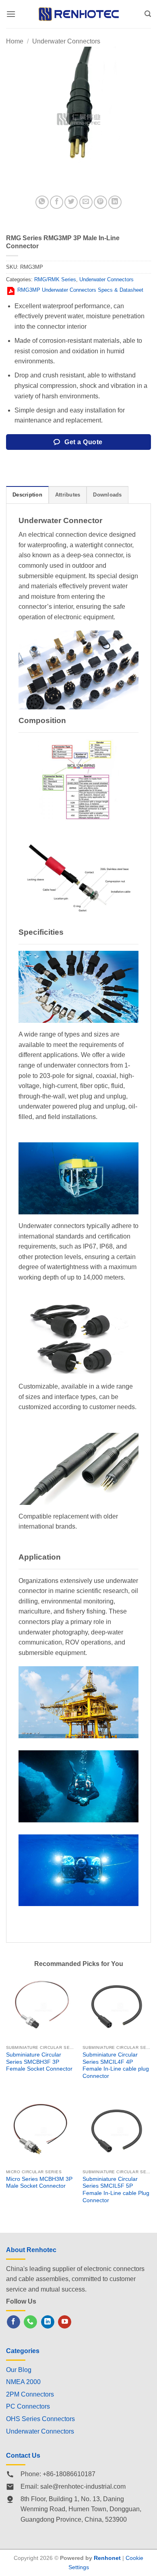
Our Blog (19, 2370)
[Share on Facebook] (57, 202)
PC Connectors (28, 2406)
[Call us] (30, 2322)
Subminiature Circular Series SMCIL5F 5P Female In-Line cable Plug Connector (116, 2190)
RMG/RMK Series (55, 279)
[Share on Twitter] (71, 202)
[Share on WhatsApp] (42, 202)
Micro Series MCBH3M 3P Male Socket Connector (39, 2183)
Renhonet (107, 2558)
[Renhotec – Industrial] (78, 14)
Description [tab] (27, 495)
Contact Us (23, 2455)
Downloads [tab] (107, 495)
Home (15, 41)
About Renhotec (31, 2250)
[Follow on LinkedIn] (48, 2322)
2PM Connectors (30, 2394)
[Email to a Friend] (86, 202)
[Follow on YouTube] (65, 2322)
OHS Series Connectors (40, 2419)
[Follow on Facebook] (13, 2322)
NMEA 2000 (23, 2382)
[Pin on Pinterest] (100, 202)
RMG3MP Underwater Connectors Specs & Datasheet (80, 290)
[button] (11, 14)
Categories (23, 2351)
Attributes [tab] (68, 495)
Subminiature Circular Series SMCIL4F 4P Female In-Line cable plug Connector (116, 2065)
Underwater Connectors (66, 41)
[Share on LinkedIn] (115, 202)
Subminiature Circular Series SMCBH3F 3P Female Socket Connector (39, 2062)
